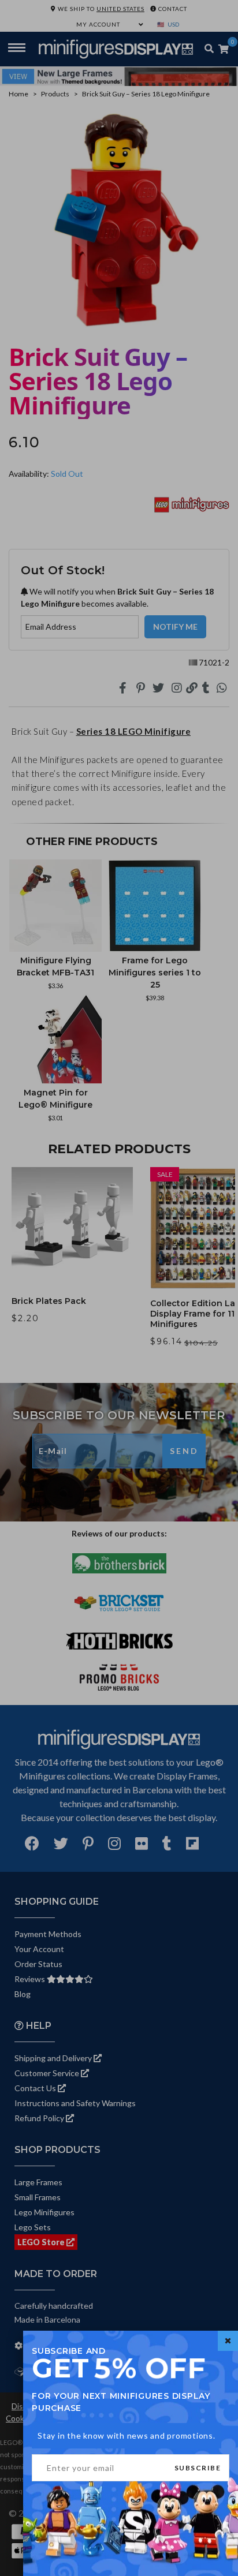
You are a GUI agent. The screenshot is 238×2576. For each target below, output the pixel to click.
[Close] (228, 2341)
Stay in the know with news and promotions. (127, 2435)
